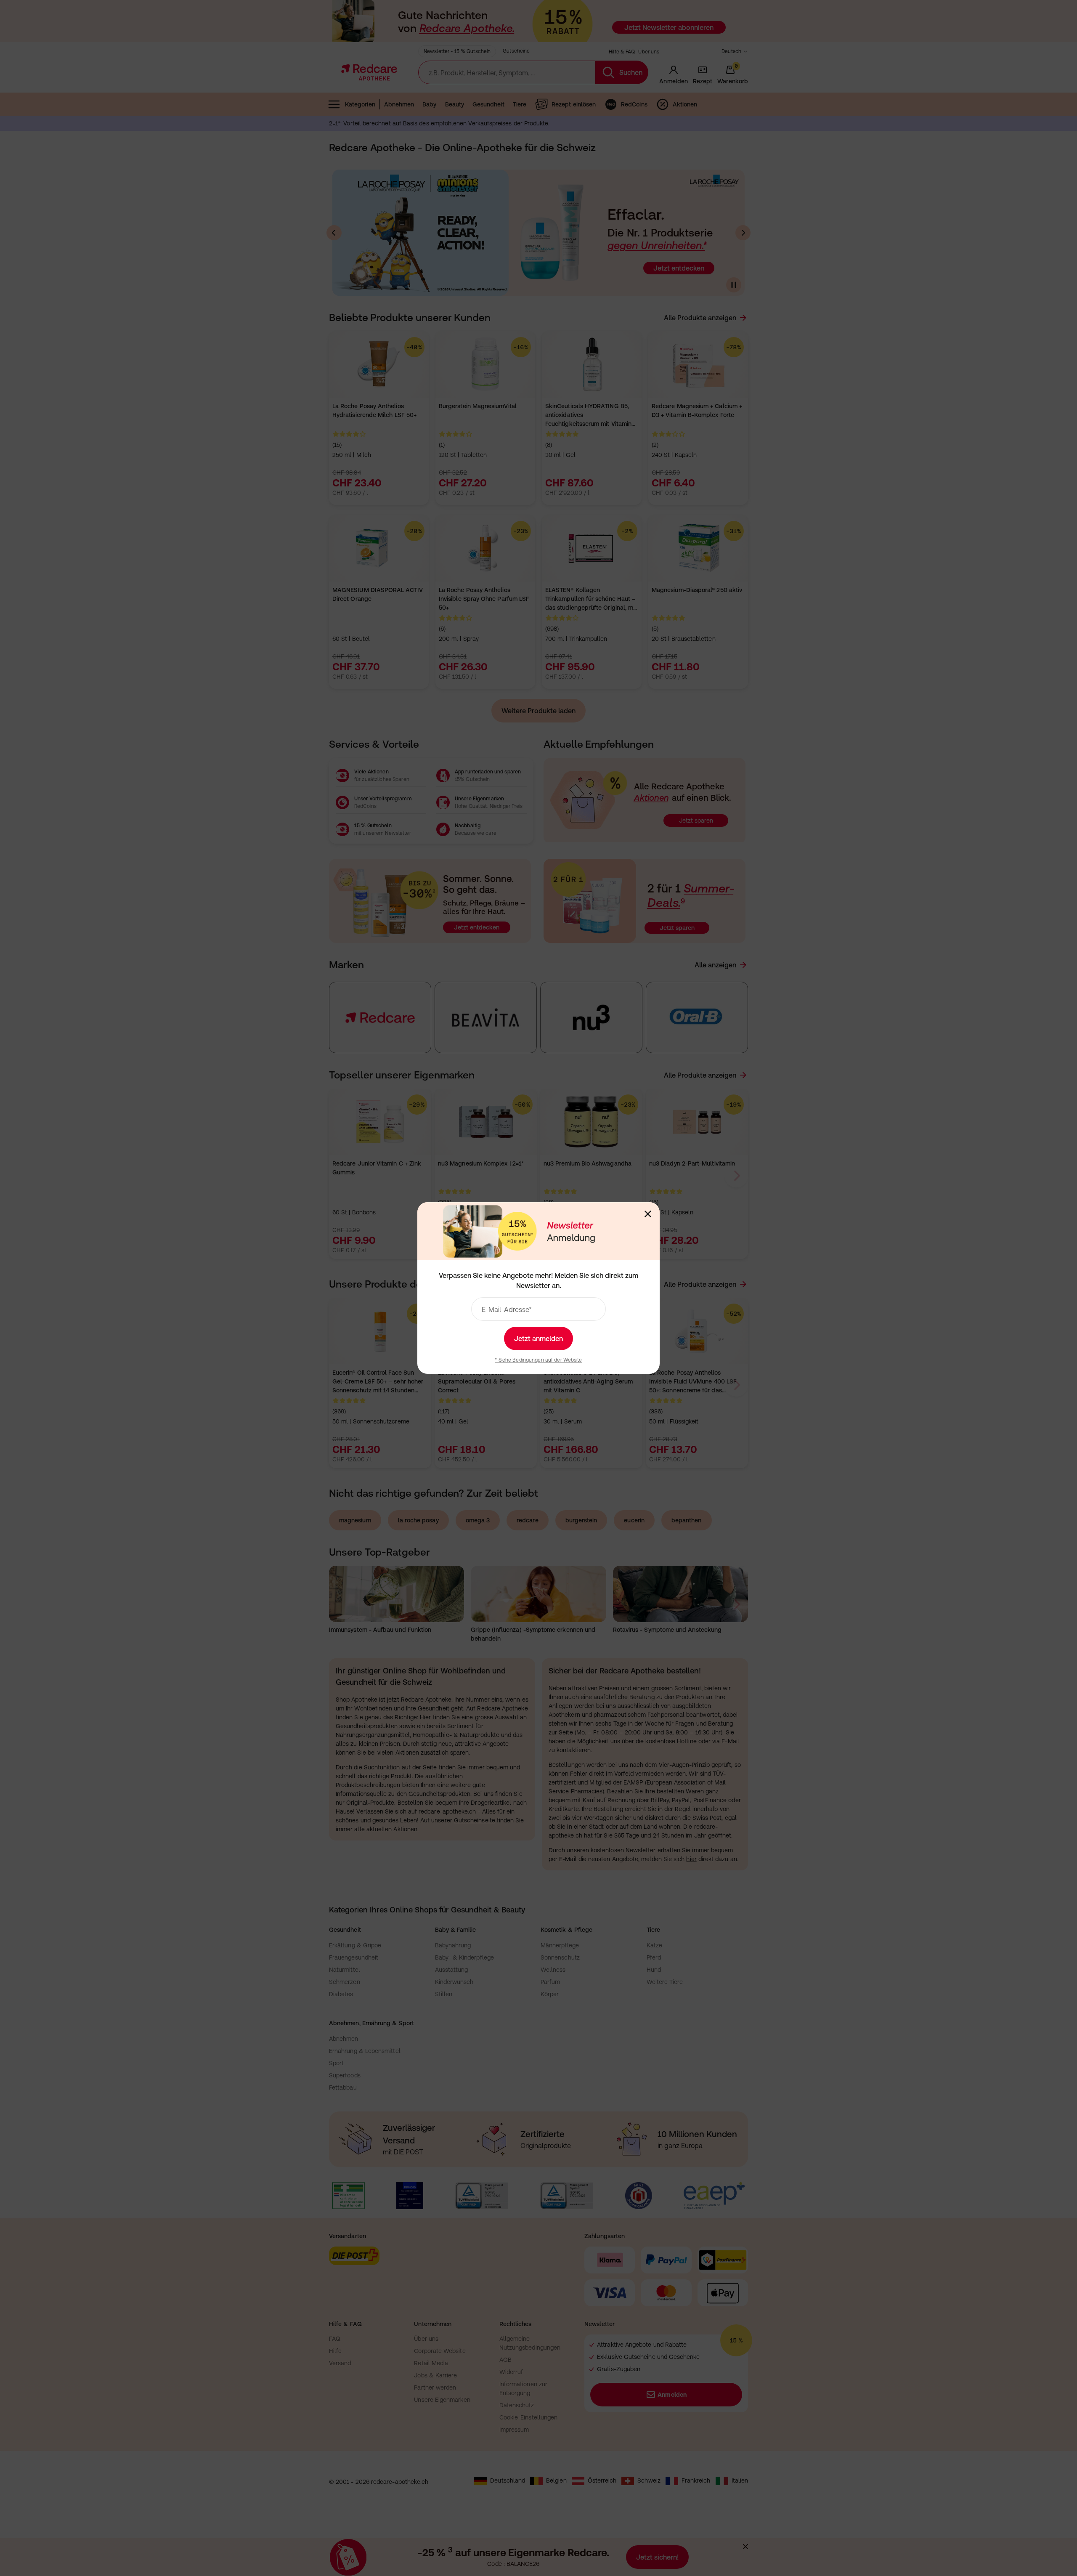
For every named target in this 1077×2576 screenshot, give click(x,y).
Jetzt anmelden (538, 1338)
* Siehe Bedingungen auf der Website (538, 1360)
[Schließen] (648, 1214)
